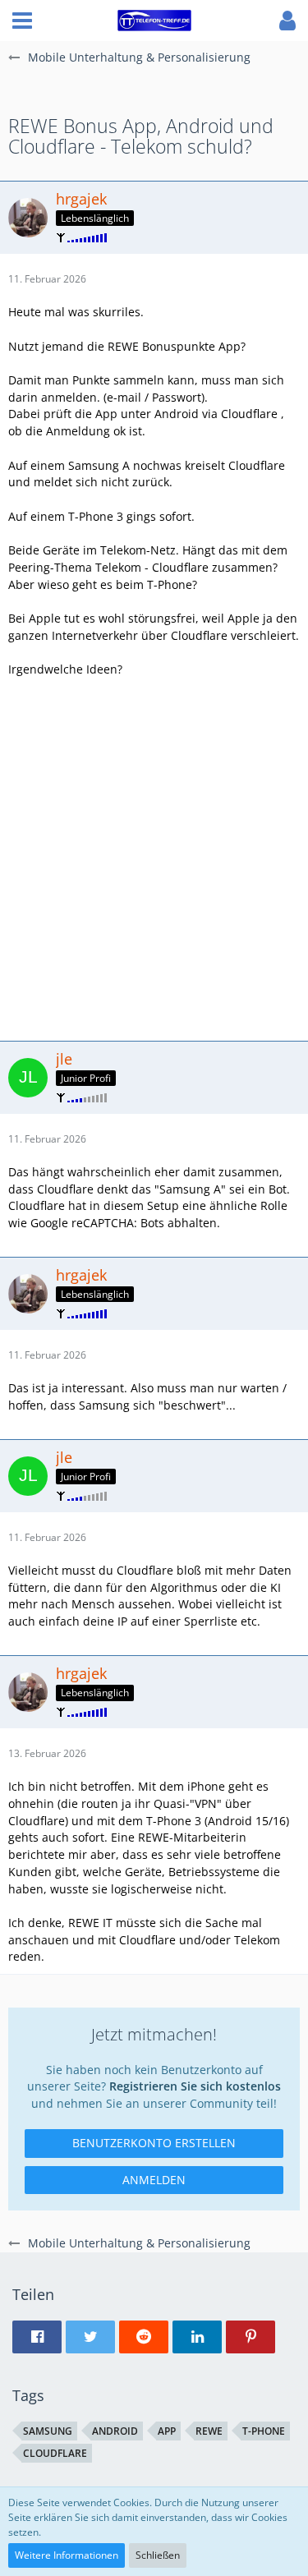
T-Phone (264, 2431)
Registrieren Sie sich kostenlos (195, 2086)
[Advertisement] (154, 857)
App (167, 2431)
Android (115, 2431)
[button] (22, 21)
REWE (209, 2431)
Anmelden (154, 2180)
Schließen (158, 2555)
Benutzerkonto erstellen (154, 2143)
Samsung (48, 2431)
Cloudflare (55, 2453)
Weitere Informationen (67, 2555)
